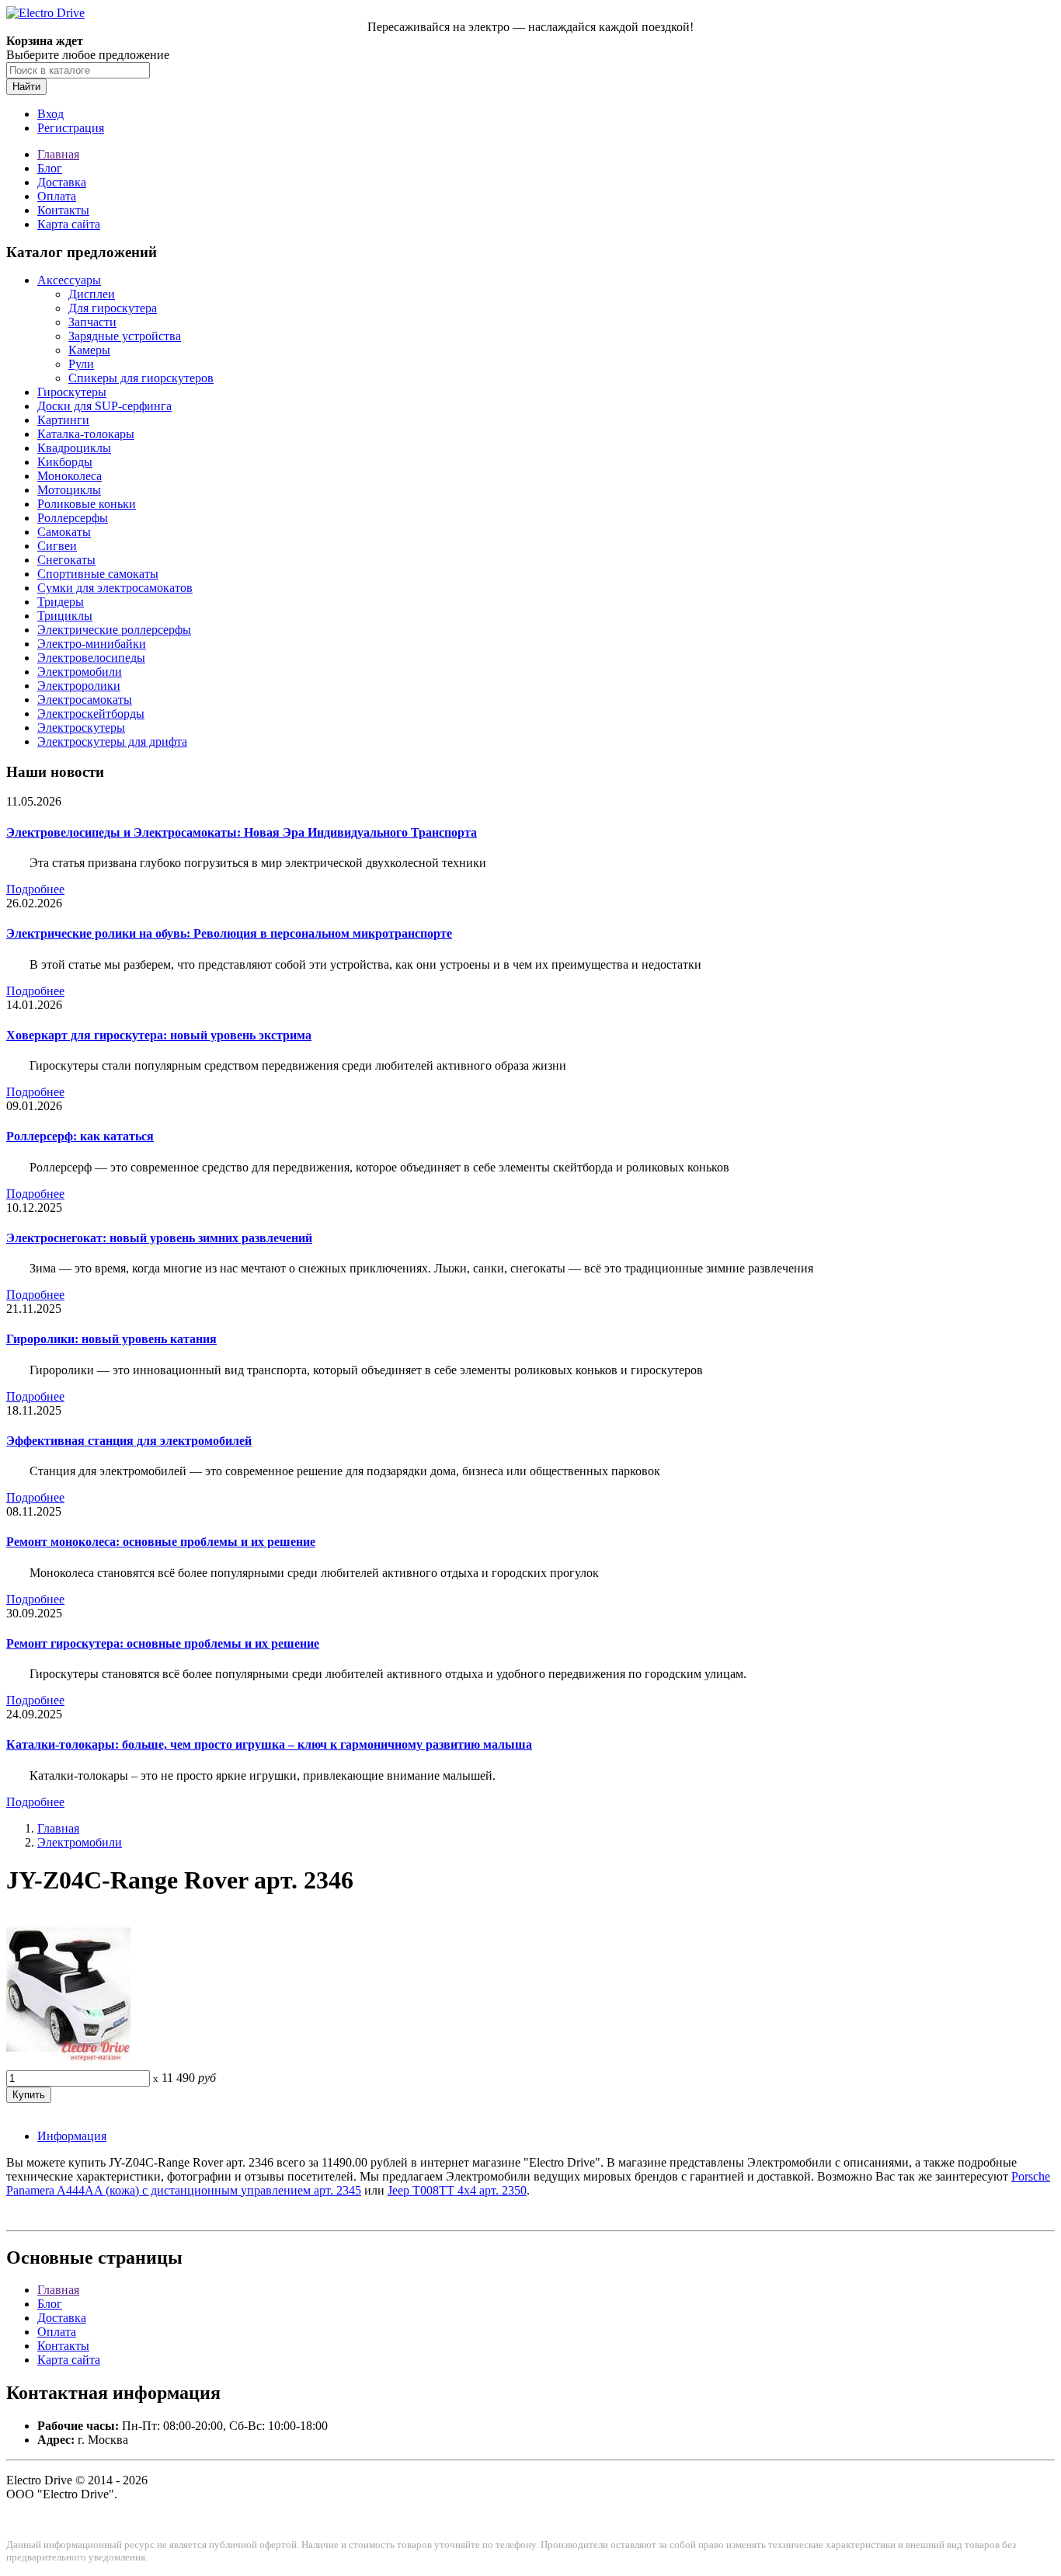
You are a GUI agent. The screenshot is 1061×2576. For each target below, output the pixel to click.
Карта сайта (69, 224)
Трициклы (65, 616)
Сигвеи (57, 546)
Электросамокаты (85, 700)
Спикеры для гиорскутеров (141, 378)
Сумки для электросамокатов (115, 588)
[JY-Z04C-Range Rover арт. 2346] (68, 2063)
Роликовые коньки (87, 504)
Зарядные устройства (125, 336)
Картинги (63, 420)
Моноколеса (70, 476)
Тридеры (61, 602)
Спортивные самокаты (98, 574)
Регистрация (71, 128)
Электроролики (79, 686)
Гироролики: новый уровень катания (111, 1339)
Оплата (57, 196)
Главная (58, 154)
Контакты (63, 210)
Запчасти (92, 322)
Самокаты (64, 532)
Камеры (89, 350)
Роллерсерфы (73, 518)
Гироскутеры (72, 392)
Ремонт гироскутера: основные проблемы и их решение (163, 1643)
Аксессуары (69, 280)
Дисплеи (92, 294)
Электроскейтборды (91, 714)
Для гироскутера (113, 308)
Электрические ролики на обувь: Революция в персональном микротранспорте (229, 933)
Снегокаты (66, 560)
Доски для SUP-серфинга (104, 406)
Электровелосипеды (91, 658)
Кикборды (65, 462)
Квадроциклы (74, 448)
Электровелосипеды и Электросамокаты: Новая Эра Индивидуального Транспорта (242, 832)
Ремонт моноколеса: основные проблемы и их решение (161, 1542)
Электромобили (80, 672)
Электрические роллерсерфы (114, 630)
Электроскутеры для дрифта (112, 741)
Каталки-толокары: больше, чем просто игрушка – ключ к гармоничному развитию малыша (269, 1744)
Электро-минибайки (92, 644)
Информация (72, 2136)
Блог (50, 168)
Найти (26, 87)
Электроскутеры (81, 728)
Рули (81, 364)
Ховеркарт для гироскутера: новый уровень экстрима (159, 1035)
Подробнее (35, 889)
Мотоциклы (69, 490)
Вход (50, 114)
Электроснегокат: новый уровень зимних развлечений (159, 1238)
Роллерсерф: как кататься (80, 1136)
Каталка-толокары (86, 434)
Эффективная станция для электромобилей (129, 1441)
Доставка (62, 182)
